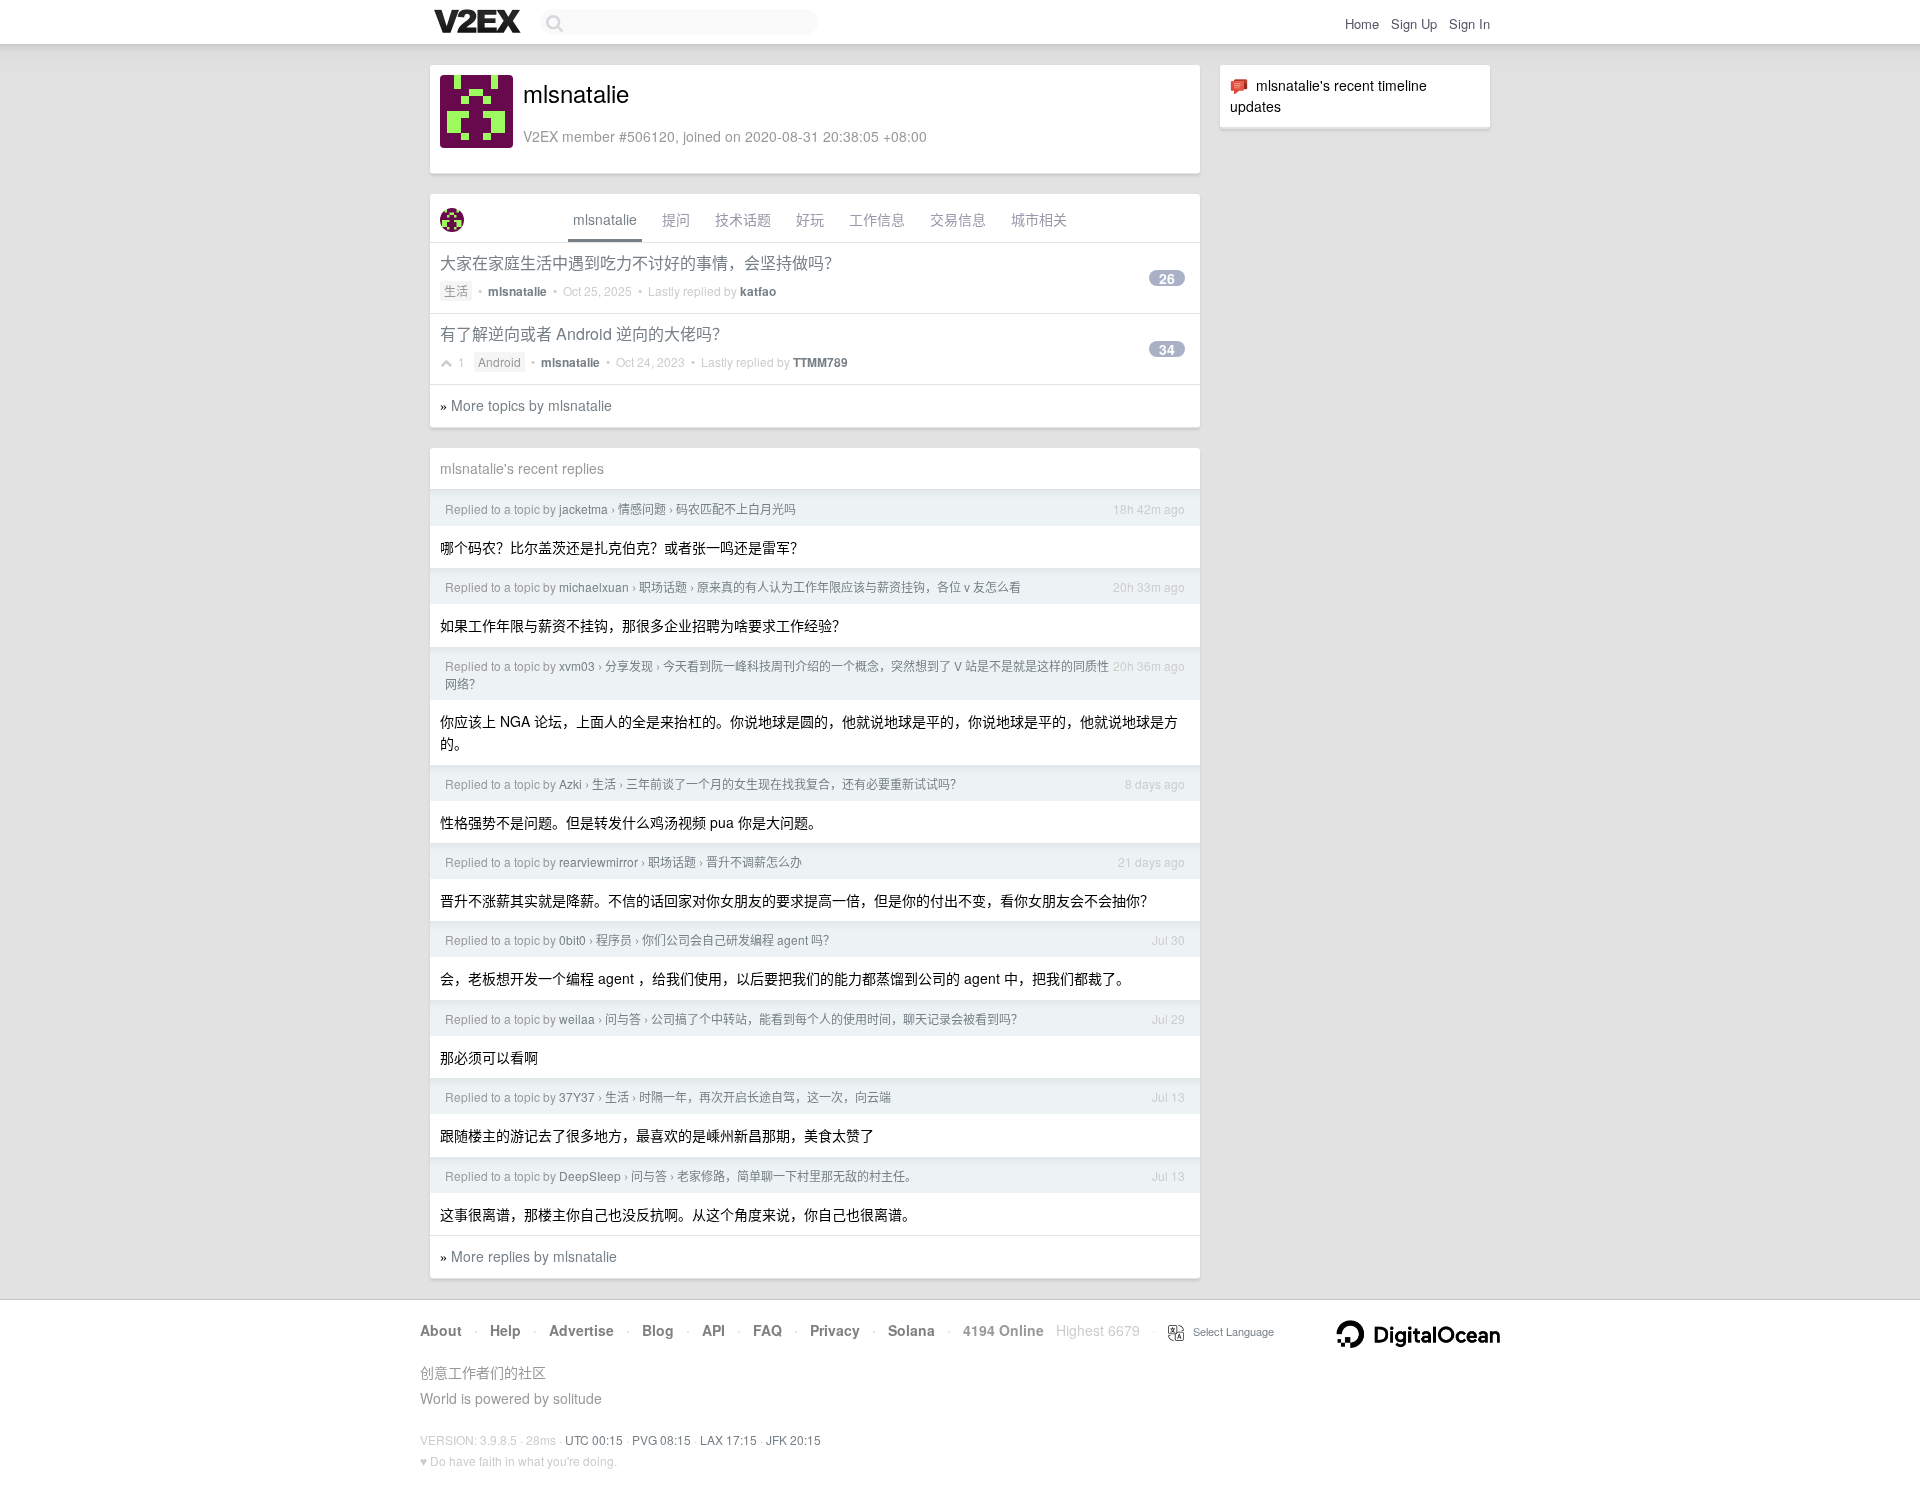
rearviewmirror (598, 861)
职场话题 (663, 586)
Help (505, 1330)
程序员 (614, 939)
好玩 (810, 219)
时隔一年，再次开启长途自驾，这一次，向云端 (765, 1096)
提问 (676, 219)
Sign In (1469, 23)
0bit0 (572, 939)
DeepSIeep (590, 1175)
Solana (911, 1330)
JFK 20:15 (793, 1439)
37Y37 (577, 1096)
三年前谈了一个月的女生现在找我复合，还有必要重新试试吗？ (794, 783)
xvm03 (577, 665)
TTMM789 (820, 362)
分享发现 (629, 665)
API (713, 1330)
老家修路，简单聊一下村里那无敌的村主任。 (797, 1175)
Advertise (581, 1330)
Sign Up (1414, 23)
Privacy (835, 1330)
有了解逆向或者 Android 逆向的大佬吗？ (584, 333)
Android (499, 361)
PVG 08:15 (661, 1439)
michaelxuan (594, 586)
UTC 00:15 (594, 1439)
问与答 (623, 1018)
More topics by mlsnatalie (531, 405)
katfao (758, 291)
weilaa (577, 1018)
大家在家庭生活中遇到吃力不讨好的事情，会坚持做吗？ (640, 262)
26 (1167, 278)
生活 (456, 290)
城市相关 (1039, 219)
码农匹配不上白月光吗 (736, 508)
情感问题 (642, 508)
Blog (658, 1330)
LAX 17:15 (728, 1439)
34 (1167, 349)
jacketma (583, 508)
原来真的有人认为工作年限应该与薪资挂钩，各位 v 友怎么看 (859, 586)
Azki (570, 783)
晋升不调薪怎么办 (754, 861)
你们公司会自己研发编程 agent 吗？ (738, 939)
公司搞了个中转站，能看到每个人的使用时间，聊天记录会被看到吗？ (837, 1018)
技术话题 (743, 219)
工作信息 (877, 219)
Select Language (1229, 1331)
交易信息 (958, 219)
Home (1362, 23)
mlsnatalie (605, 219)
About (441, 1330)
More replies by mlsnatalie (534, 1256)
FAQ (767, 1330)
